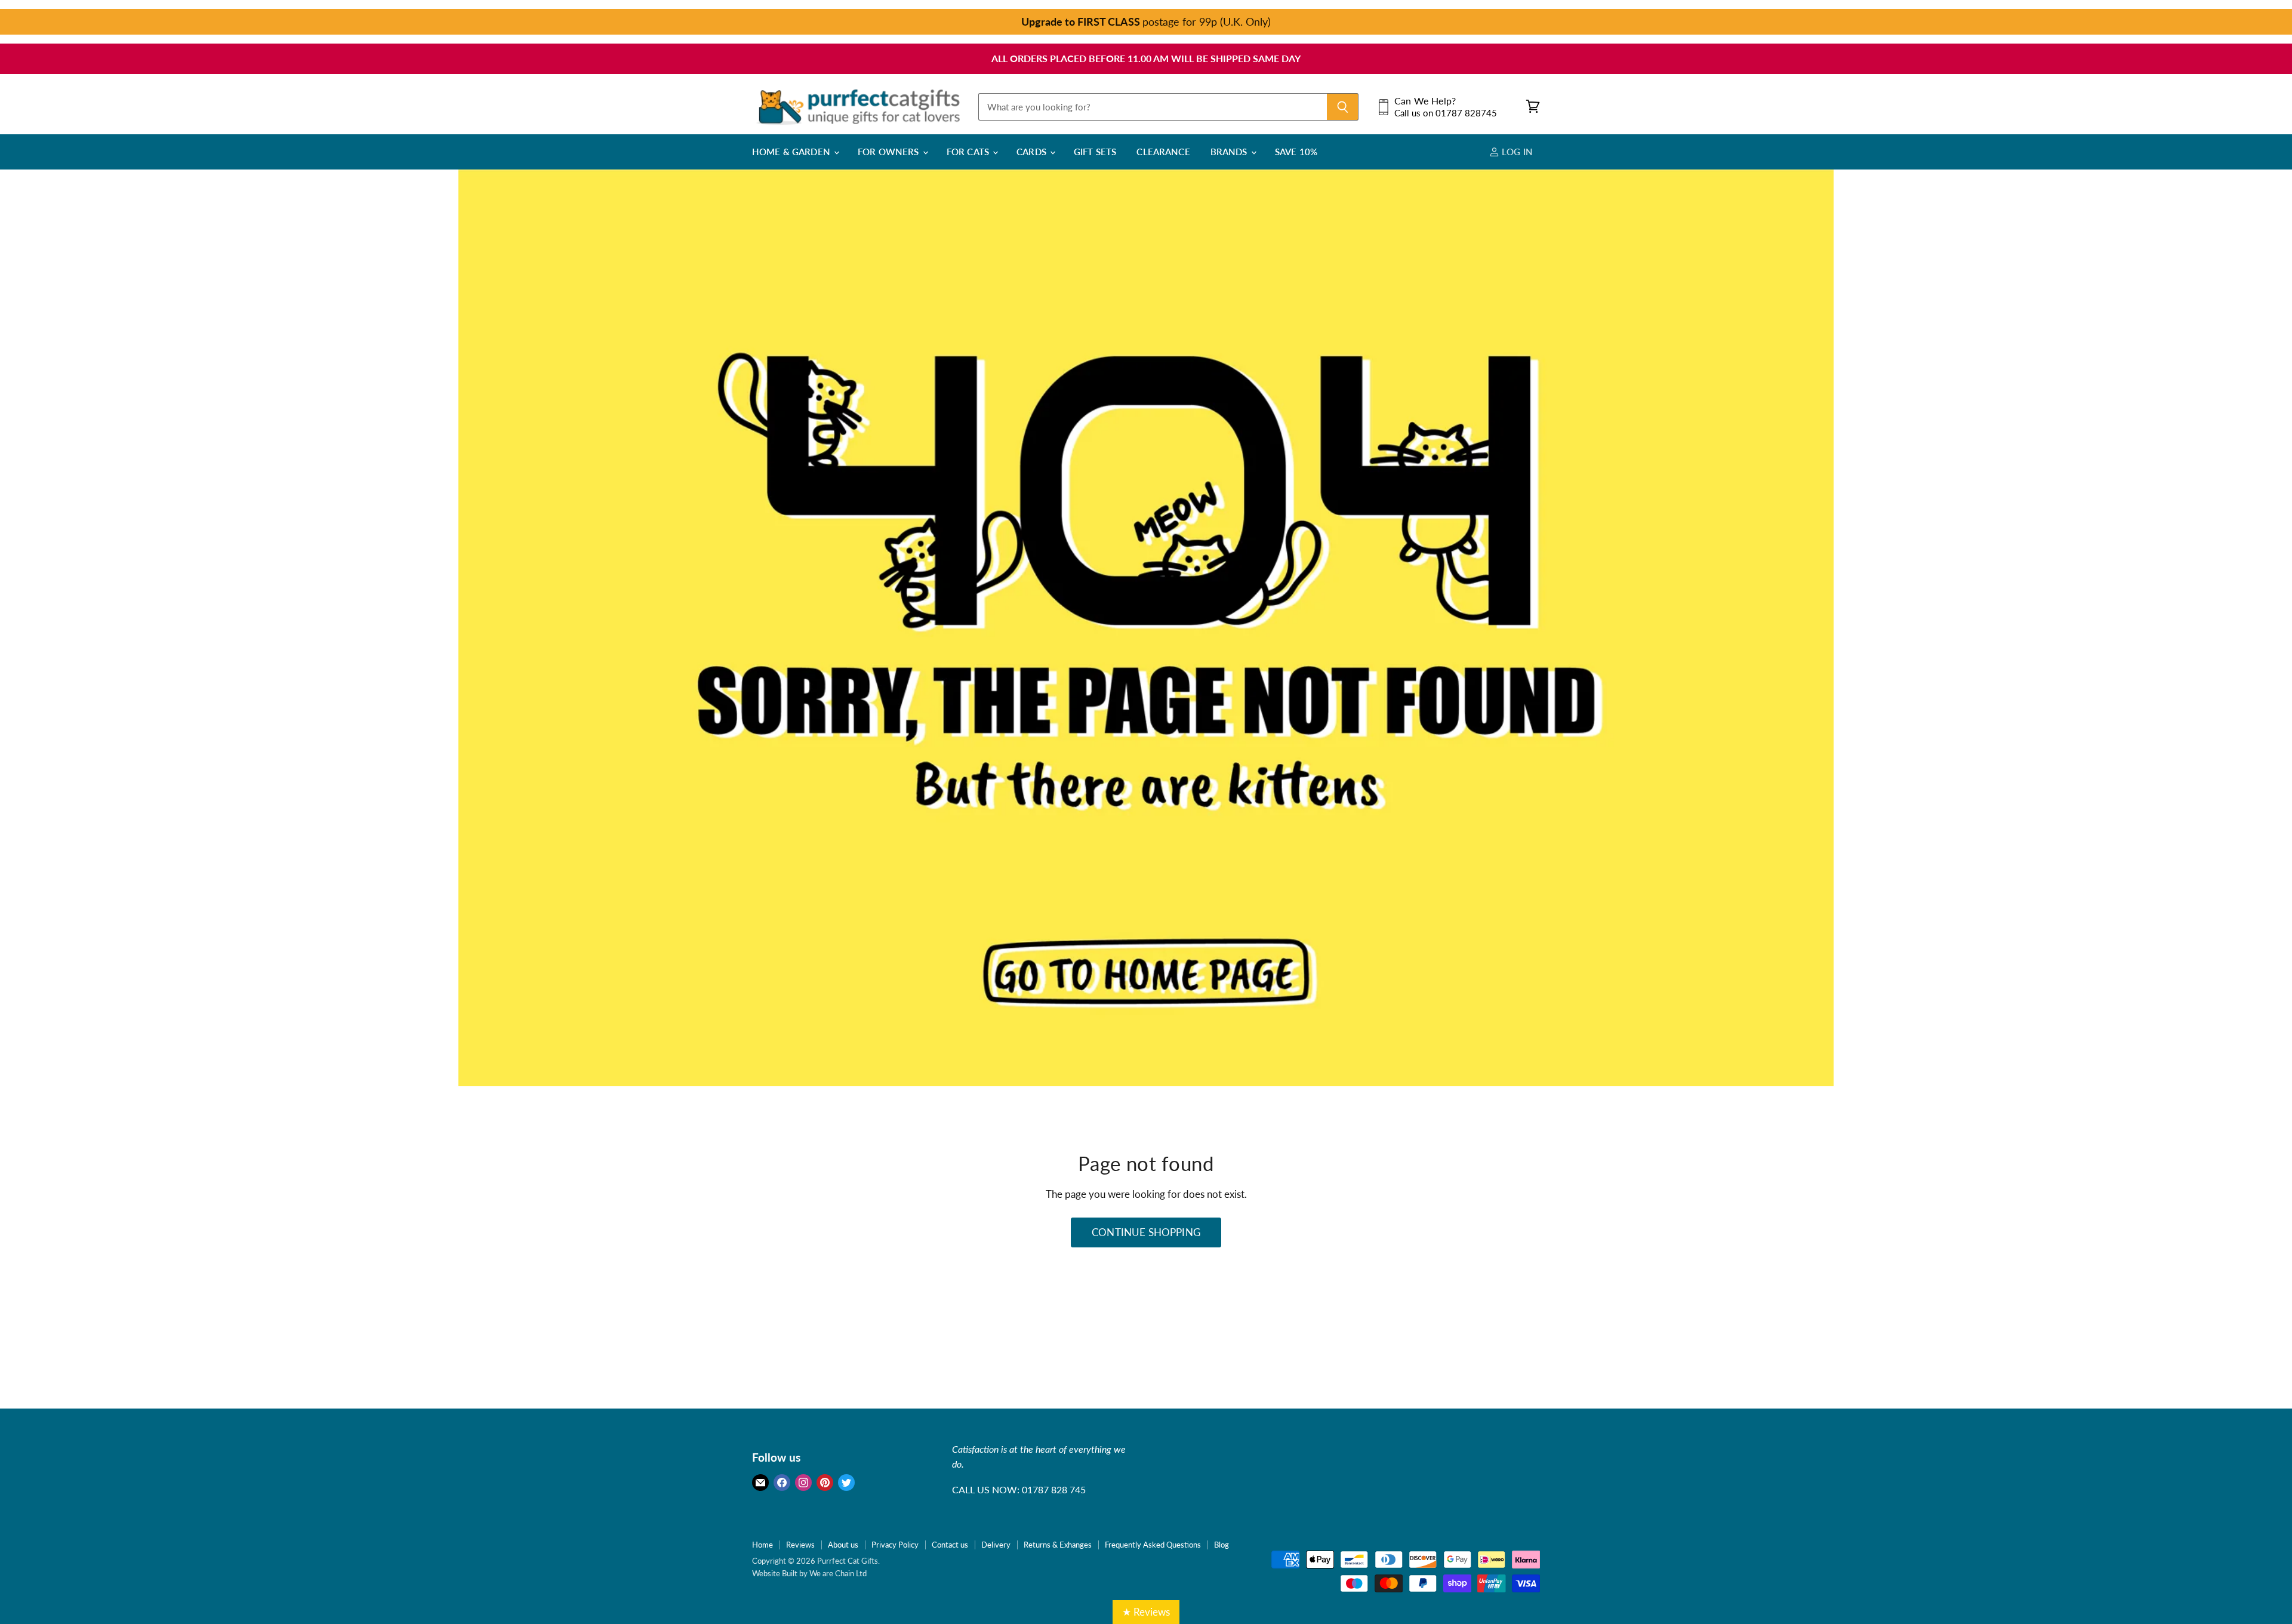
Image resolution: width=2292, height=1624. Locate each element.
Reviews (800, 1545)
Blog (1222, 1545)
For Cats (969, 152)
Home (763, 1545)
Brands (1230, 152)
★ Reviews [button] (1146, 1612)
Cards (1033, 152)
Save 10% (1296, 152)
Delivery (996, 1545)
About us (843, 1545)
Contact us (950, 1545)
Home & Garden (792, 152)
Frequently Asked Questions (1153, 1545)
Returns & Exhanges (1058, 1545)
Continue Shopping (1146, 1232)
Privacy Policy (895, 1545)
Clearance (1163, 152)
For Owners (890, 152)
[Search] (1343, 107)
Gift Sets (1095, 152)
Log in (1516, 152)
